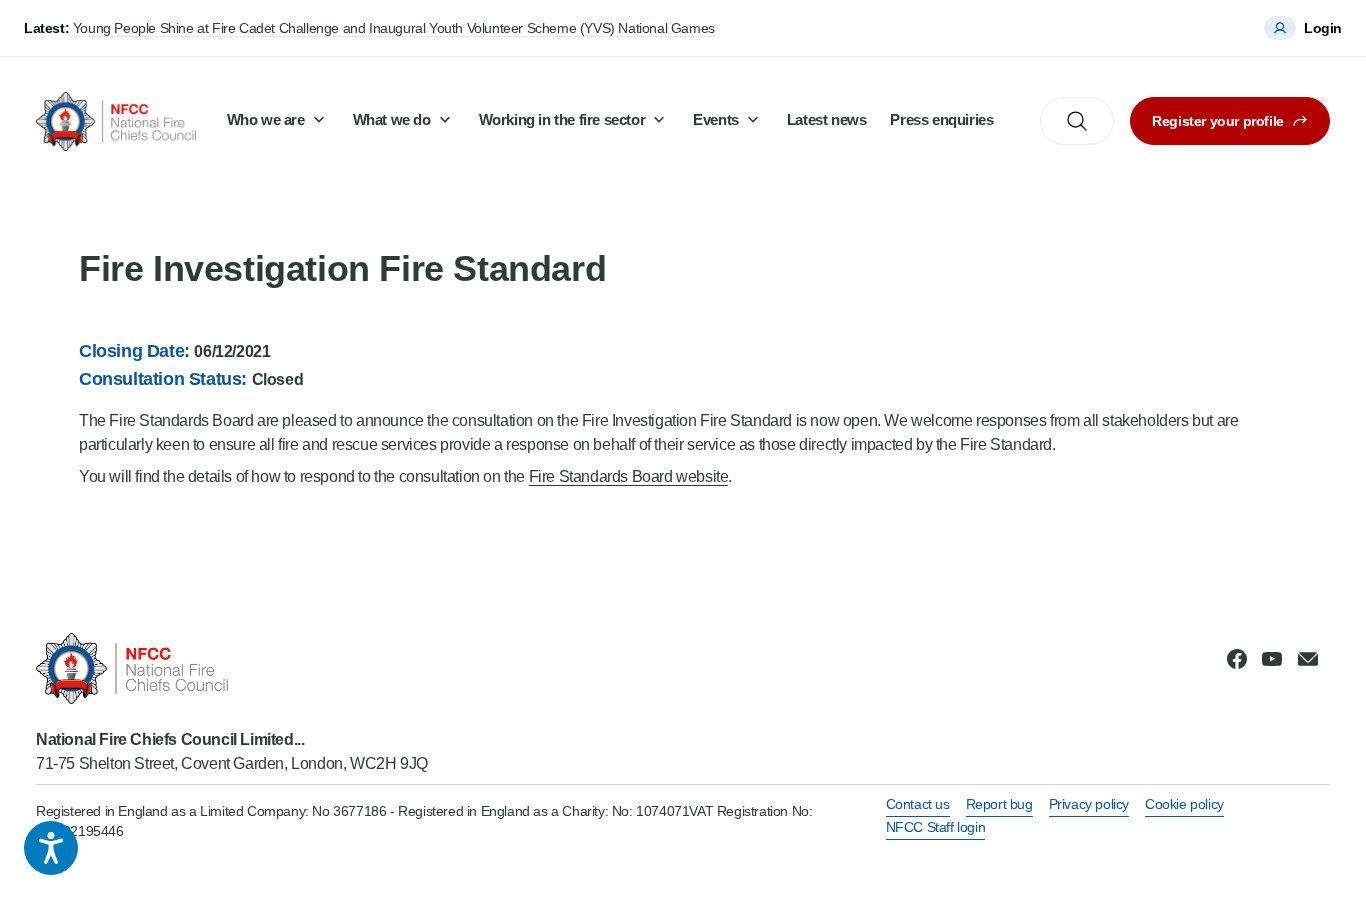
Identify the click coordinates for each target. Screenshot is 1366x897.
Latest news (827, 119)
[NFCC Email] (1308, 659)
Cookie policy (1184, 804)
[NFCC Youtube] (1272, 659)
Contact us (918, 804)
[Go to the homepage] (116, 121)
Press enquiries (941, 119)
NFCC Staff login (936, 827)
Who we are (266, 119)
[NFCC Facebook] (1237, 659)
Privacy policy (1089, 804)
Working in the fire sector (562, 119)
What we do (392, 119)
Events (716, 119)
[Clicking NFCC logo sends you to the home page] (232, 668)
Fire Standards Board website (629, 476)
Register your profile (1218, 121)
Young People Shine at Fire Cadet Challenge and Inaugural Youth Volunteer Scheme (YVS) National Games (394, 28)
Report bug (999, 804)
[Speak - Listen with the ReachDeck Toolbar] (51, 848)
